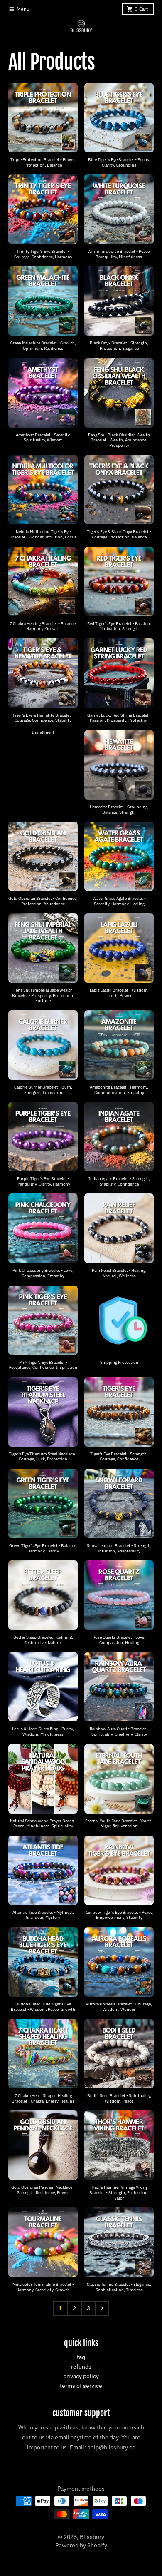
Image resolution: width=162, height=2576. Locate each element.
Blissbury (92, 2537)
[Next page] (102, 2308)
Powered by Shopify (81, 2545)
